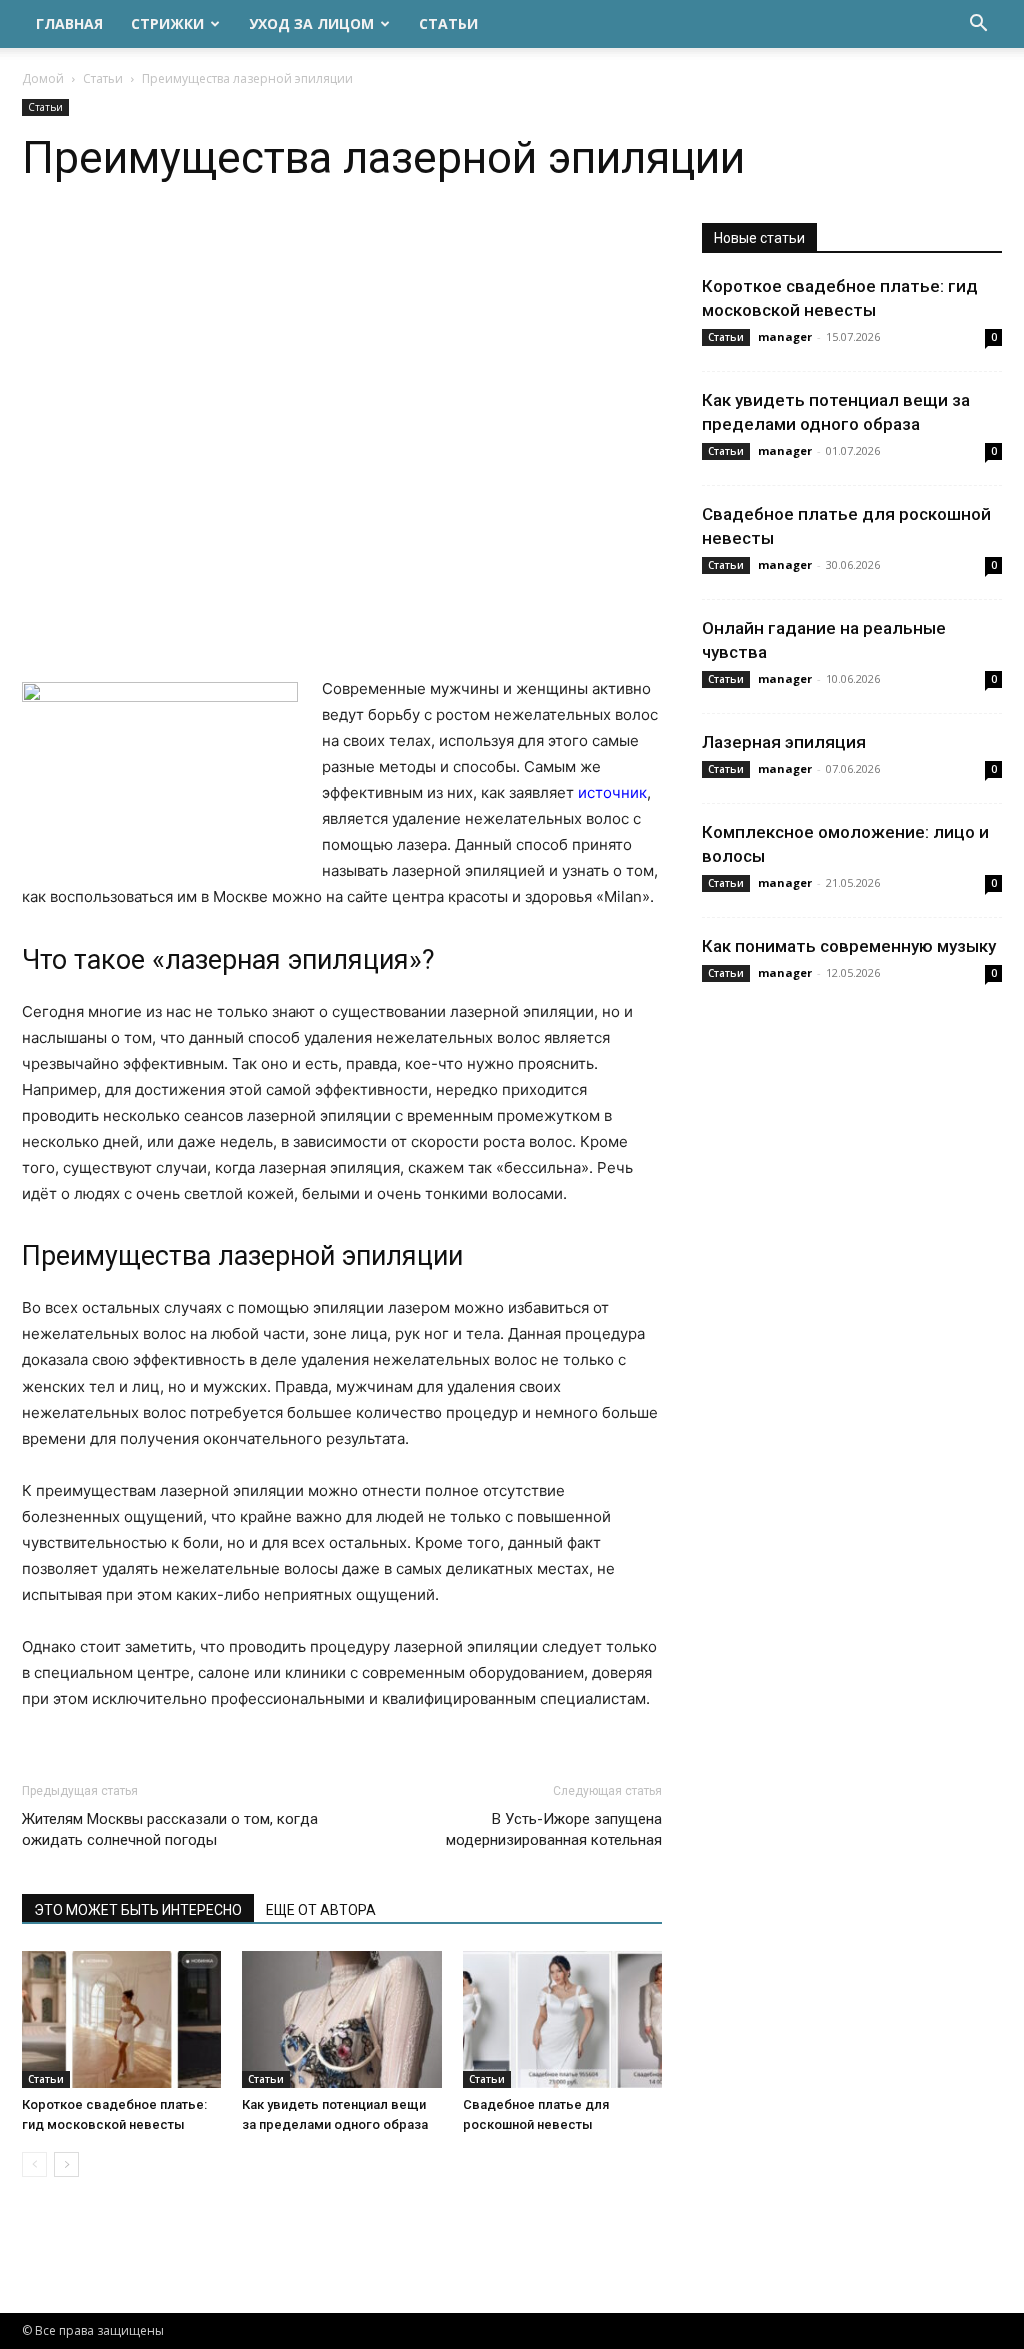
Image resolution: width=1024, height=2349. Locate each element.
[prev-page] (34, 2164)
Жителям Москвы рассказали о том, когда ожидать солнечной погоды (170, 1829)
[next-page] (66, 2164)
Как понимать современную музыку (849, 946)
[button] (978, 25)
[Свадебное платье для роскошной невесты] (562, 2019)
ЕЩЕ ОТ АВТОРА (321, 1910)
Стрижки (167, 23)
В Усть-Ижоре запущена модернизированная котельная (554, 1829)
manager (785, 336)
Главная (69, 23)
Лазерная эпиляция (784, 742)
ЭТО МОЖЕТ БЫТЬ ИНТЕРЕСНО (138, 1910)
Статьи (448, 23)
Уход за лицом (311, 23)
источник (612, 792)
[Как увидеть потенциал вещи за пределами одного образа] (341, 2019)
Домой (43, 78)
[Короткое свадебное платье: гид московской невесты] (121, 2019)
